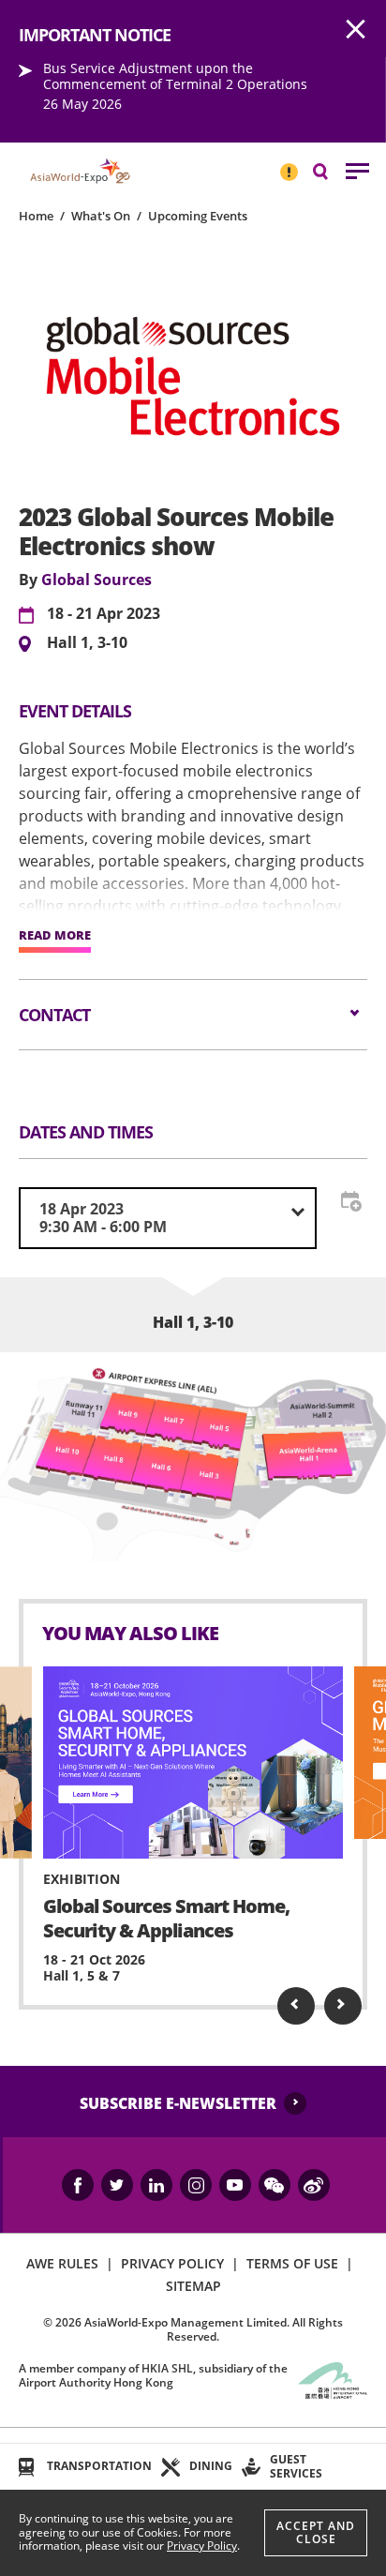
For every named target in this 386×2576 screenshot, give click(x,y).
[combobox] (168, 1218)
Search (330, 170)
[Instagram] (196, 2185)
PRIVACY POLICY (172, 2263)
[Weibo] (314, 2185)
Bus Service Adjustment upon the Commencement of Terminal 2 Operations (175, 76)
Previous (296, 2006)
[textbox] (168, 1218)
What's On (101, 216)
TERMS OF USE (292, 2263)
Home (36, 216)
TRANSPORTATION (99, 2466)
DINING (211, 2466)
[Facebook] (78, 2185)
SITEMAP (193, 2286)
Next (343, 2006)
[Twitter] (117, 2185)
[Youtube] (235, 2185)
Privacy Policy (202, 2546)
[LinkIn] (156, 2185)
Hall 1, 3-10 (87, 643)
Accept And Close (316, 2532)
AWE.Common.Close (356, 30)
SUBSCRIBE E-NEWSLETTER (178, 2103)
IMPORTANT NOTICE (289, 164)
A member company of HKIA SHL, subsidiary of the (153, 2375)
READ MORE (55, 936)
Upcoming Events (198, 216)
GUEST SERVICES (296, 2466)
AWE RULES (62, 2263)
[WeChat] (275, 2185)
